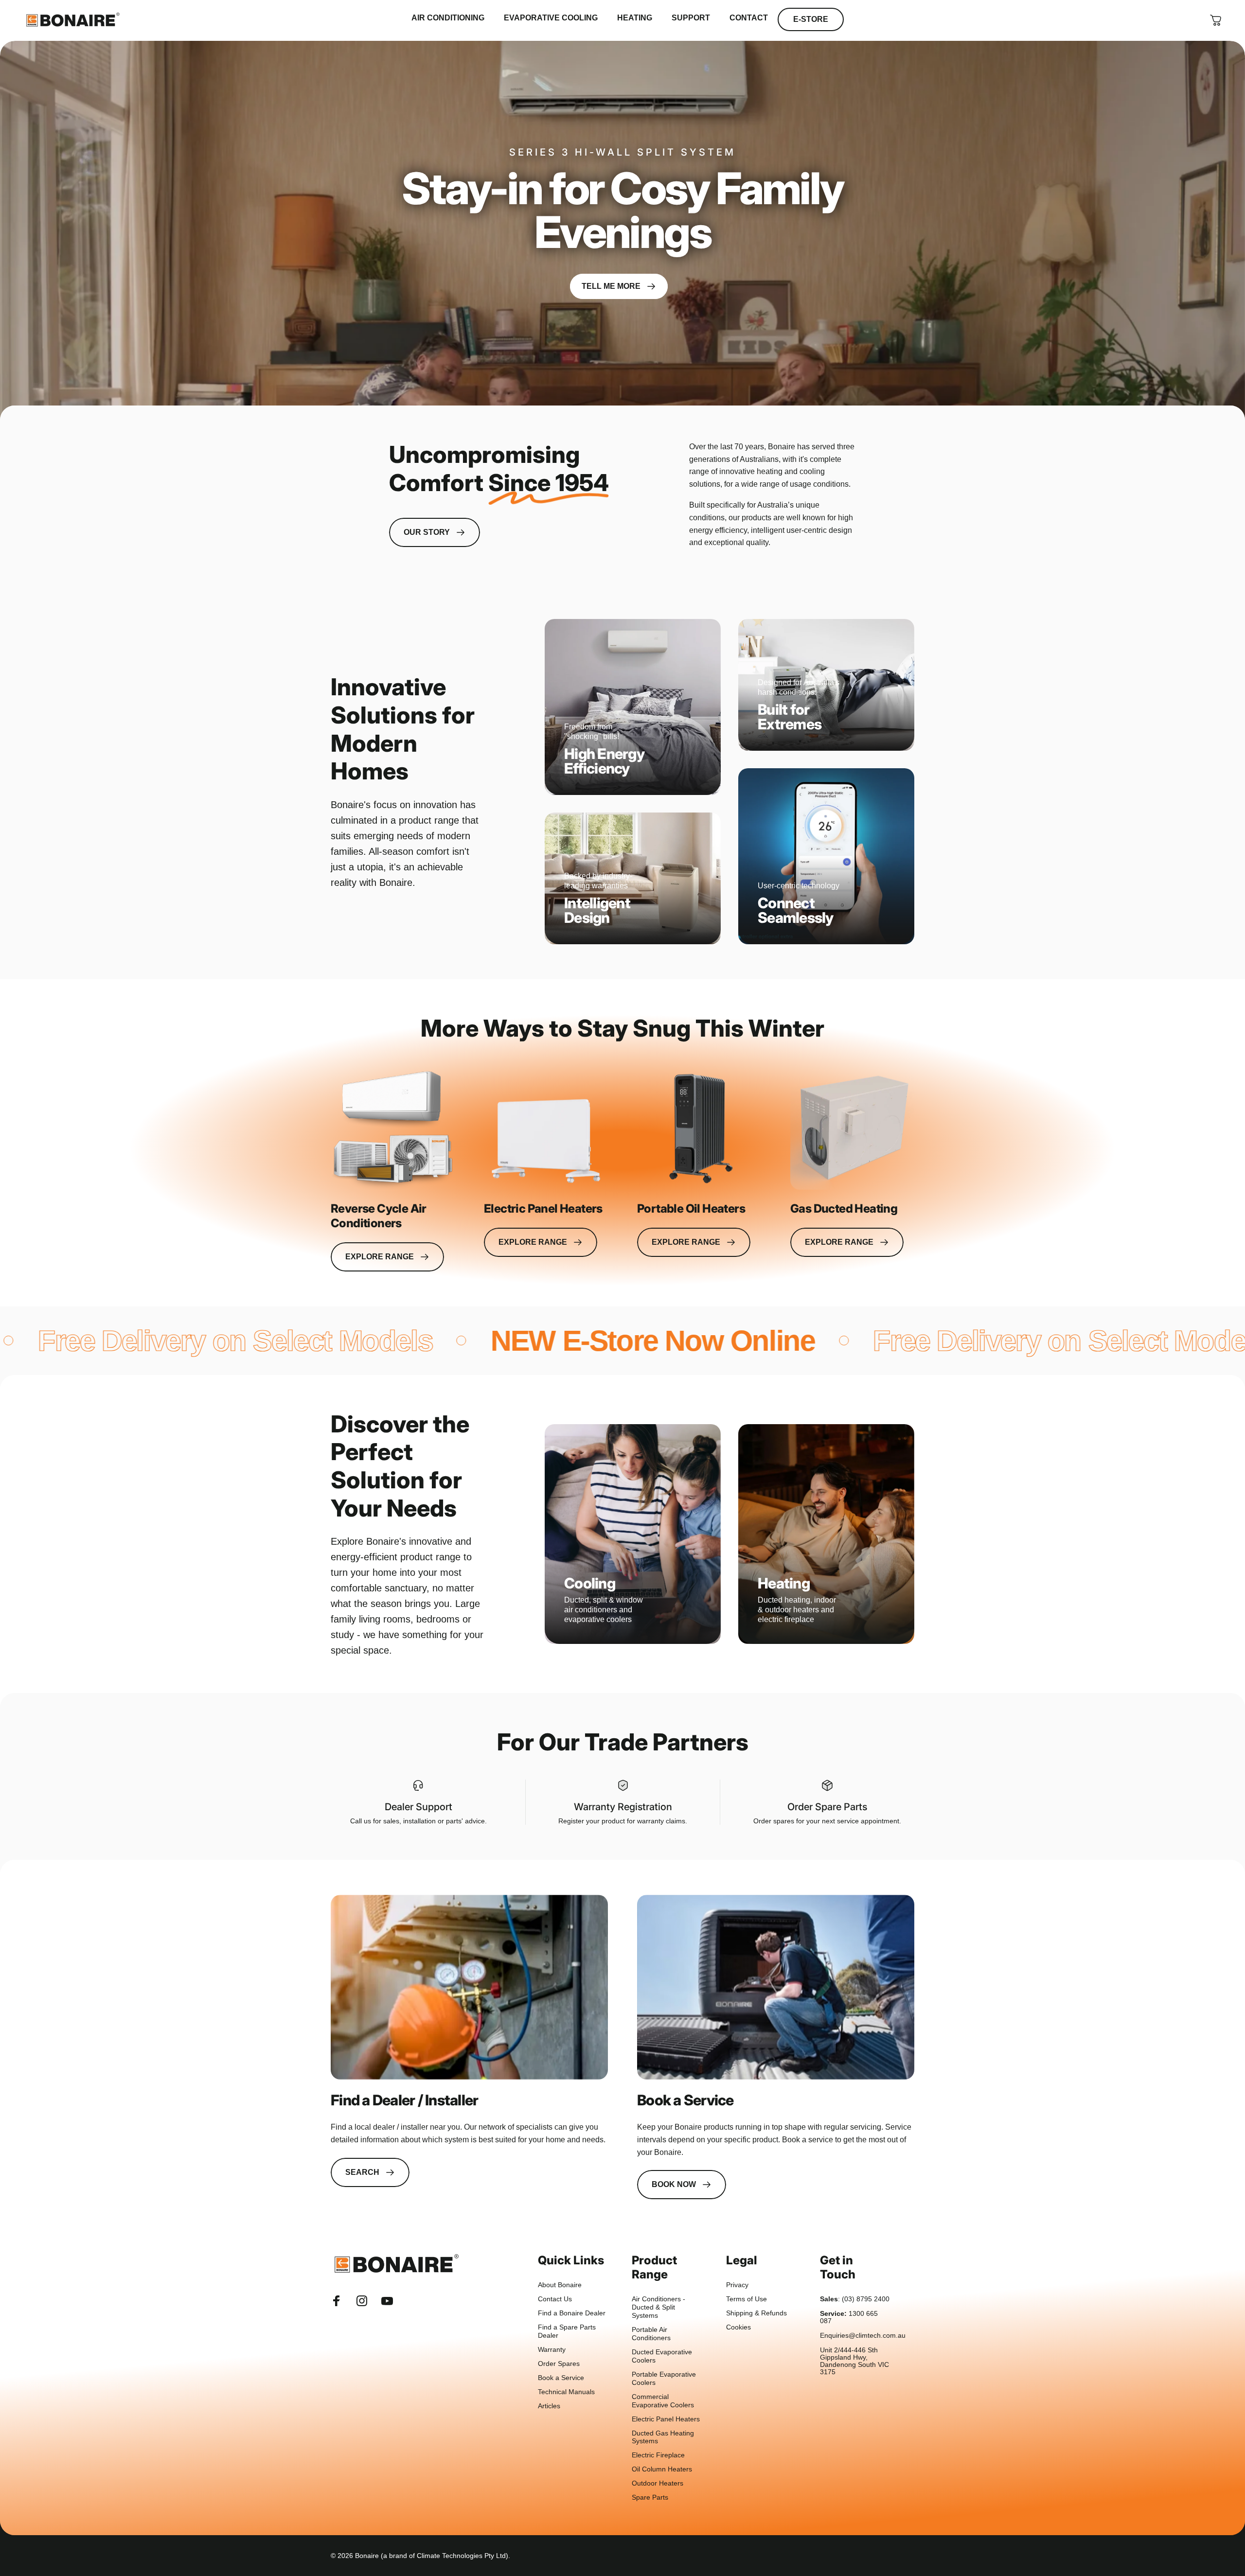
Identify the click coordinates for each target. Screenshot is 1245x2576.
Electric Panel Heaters (666, 2419)
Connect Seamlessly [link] (796, 910)
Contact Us (555, 2299)
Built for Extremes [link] (790, 717)
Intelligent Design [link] (597, 910)
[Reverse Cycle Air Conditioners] (393, 1128)
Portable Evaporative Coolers (664, 2379)
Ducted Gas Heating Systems (663, 2437)
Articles (549, 2406)
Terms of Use (747, 2299)
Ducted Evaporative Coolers (662, 2356)
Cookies (738, 2327)
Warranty (552, 2350)
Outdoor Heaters (658, 2483)
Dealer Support (418, 1807)
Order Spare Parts (827, 1807)
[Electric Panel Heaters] (546, 1128)
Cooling (590, 1583)
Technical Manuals (566, 2392)
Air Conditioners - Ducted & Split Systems (658, 2307)
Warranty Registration (623, 1807)
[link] (469, 1987)
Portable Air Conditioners (651, 2334)
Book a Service (561, 2378)
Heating (784, 1583)
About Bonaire (560, 2285)
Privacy (737, 2285)
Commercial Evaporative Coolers (663, 2401)
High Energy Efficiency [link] (604, 761)
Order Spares (559, 2364)
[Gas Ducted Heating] (852, 1128)
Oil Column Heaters (662, 2469)
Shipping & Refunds (756, 2313)
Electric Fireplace (658, 2455)
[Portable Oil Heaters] (699, 1128)
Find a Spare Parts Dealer (567, 2331)
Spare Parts (650, 2497)
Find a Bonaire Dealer (572, 2313)
